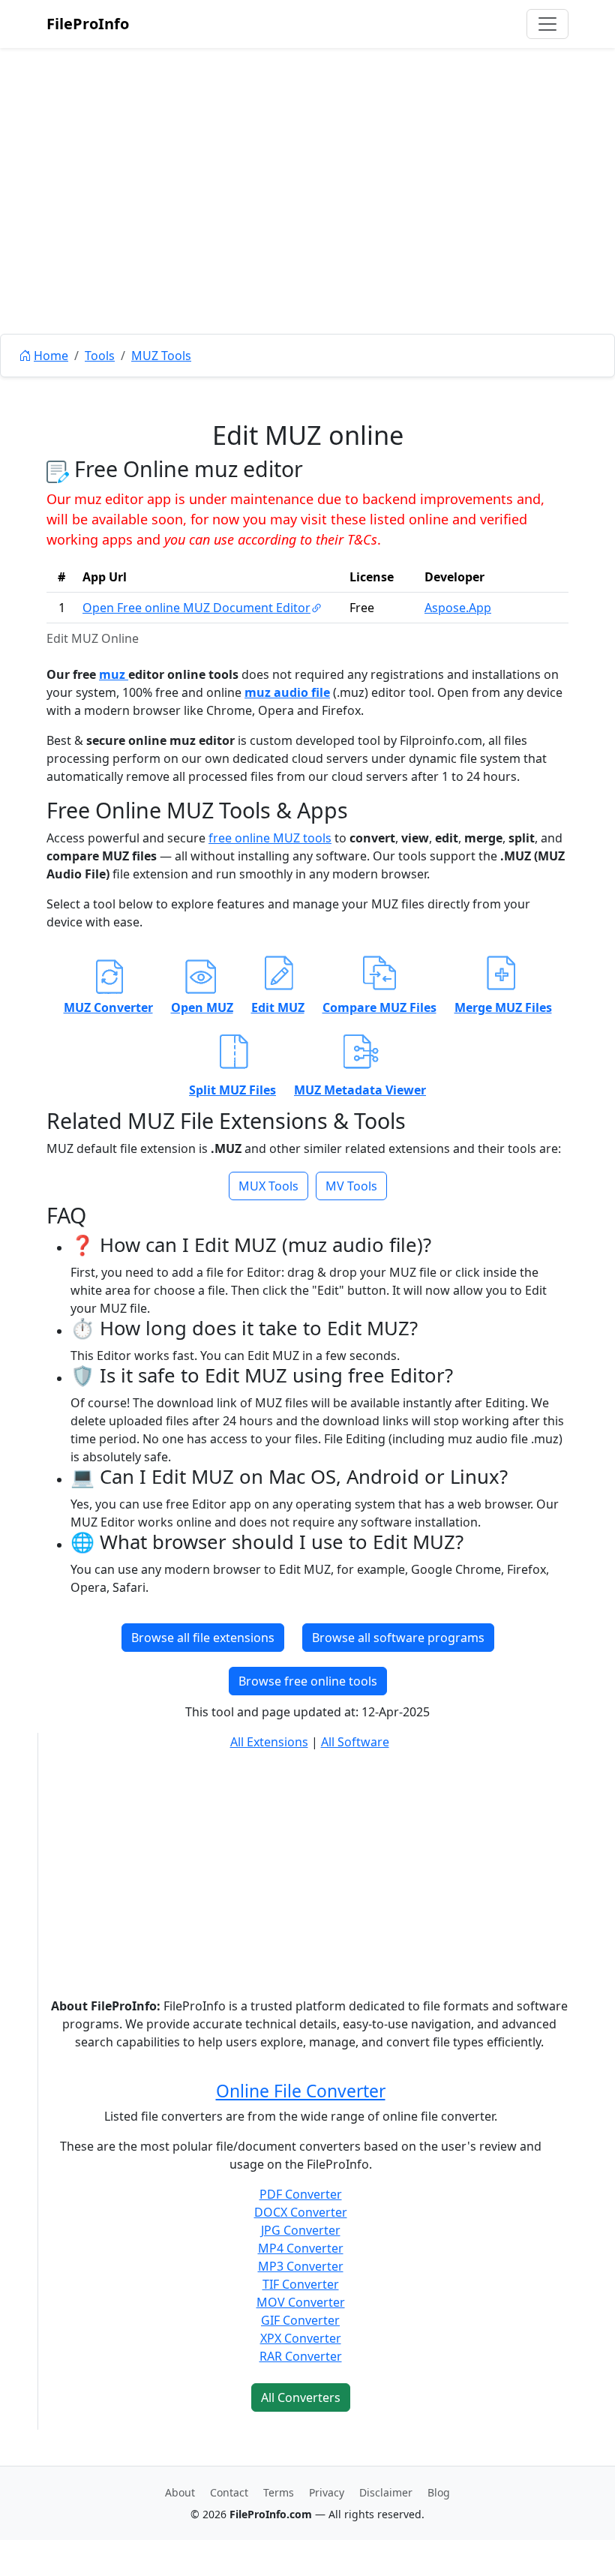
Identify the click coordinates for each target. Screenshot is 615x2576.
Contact (229, 2492)
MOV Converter (301, 2302)
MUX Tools (268, 1186)
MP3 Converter (301, 2266)
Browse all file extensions (203, 1638)
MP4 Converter (301, 2248)
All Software (355, 1742)
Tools (100, 356)
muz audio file (287, 692)
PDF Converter (301, 2194)
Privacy (327, 2492)
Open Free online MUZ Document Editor (196, 608)
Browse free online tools (308, 1681)
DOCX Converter (301, 2212)
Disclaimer (386, 2492)
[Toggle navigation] (547, 24)
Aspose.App (458, 608)
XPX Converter (301, 2338)
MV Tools (351, 1186)
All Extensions (269, 1742)
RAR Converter (301, 2356)
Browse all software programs (398, 1638)
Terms (279, 2492)
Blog (439, 2492)
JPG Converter (301, 2230)
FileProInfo (88, 24)
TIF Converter (301, 2284)
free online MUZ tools (270, 838)
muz (114, 674)
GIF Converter (300, 2320)
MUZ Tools (161, 356)
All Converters (301, 2397)
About (180, 2492)
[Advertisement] (307, 225)
